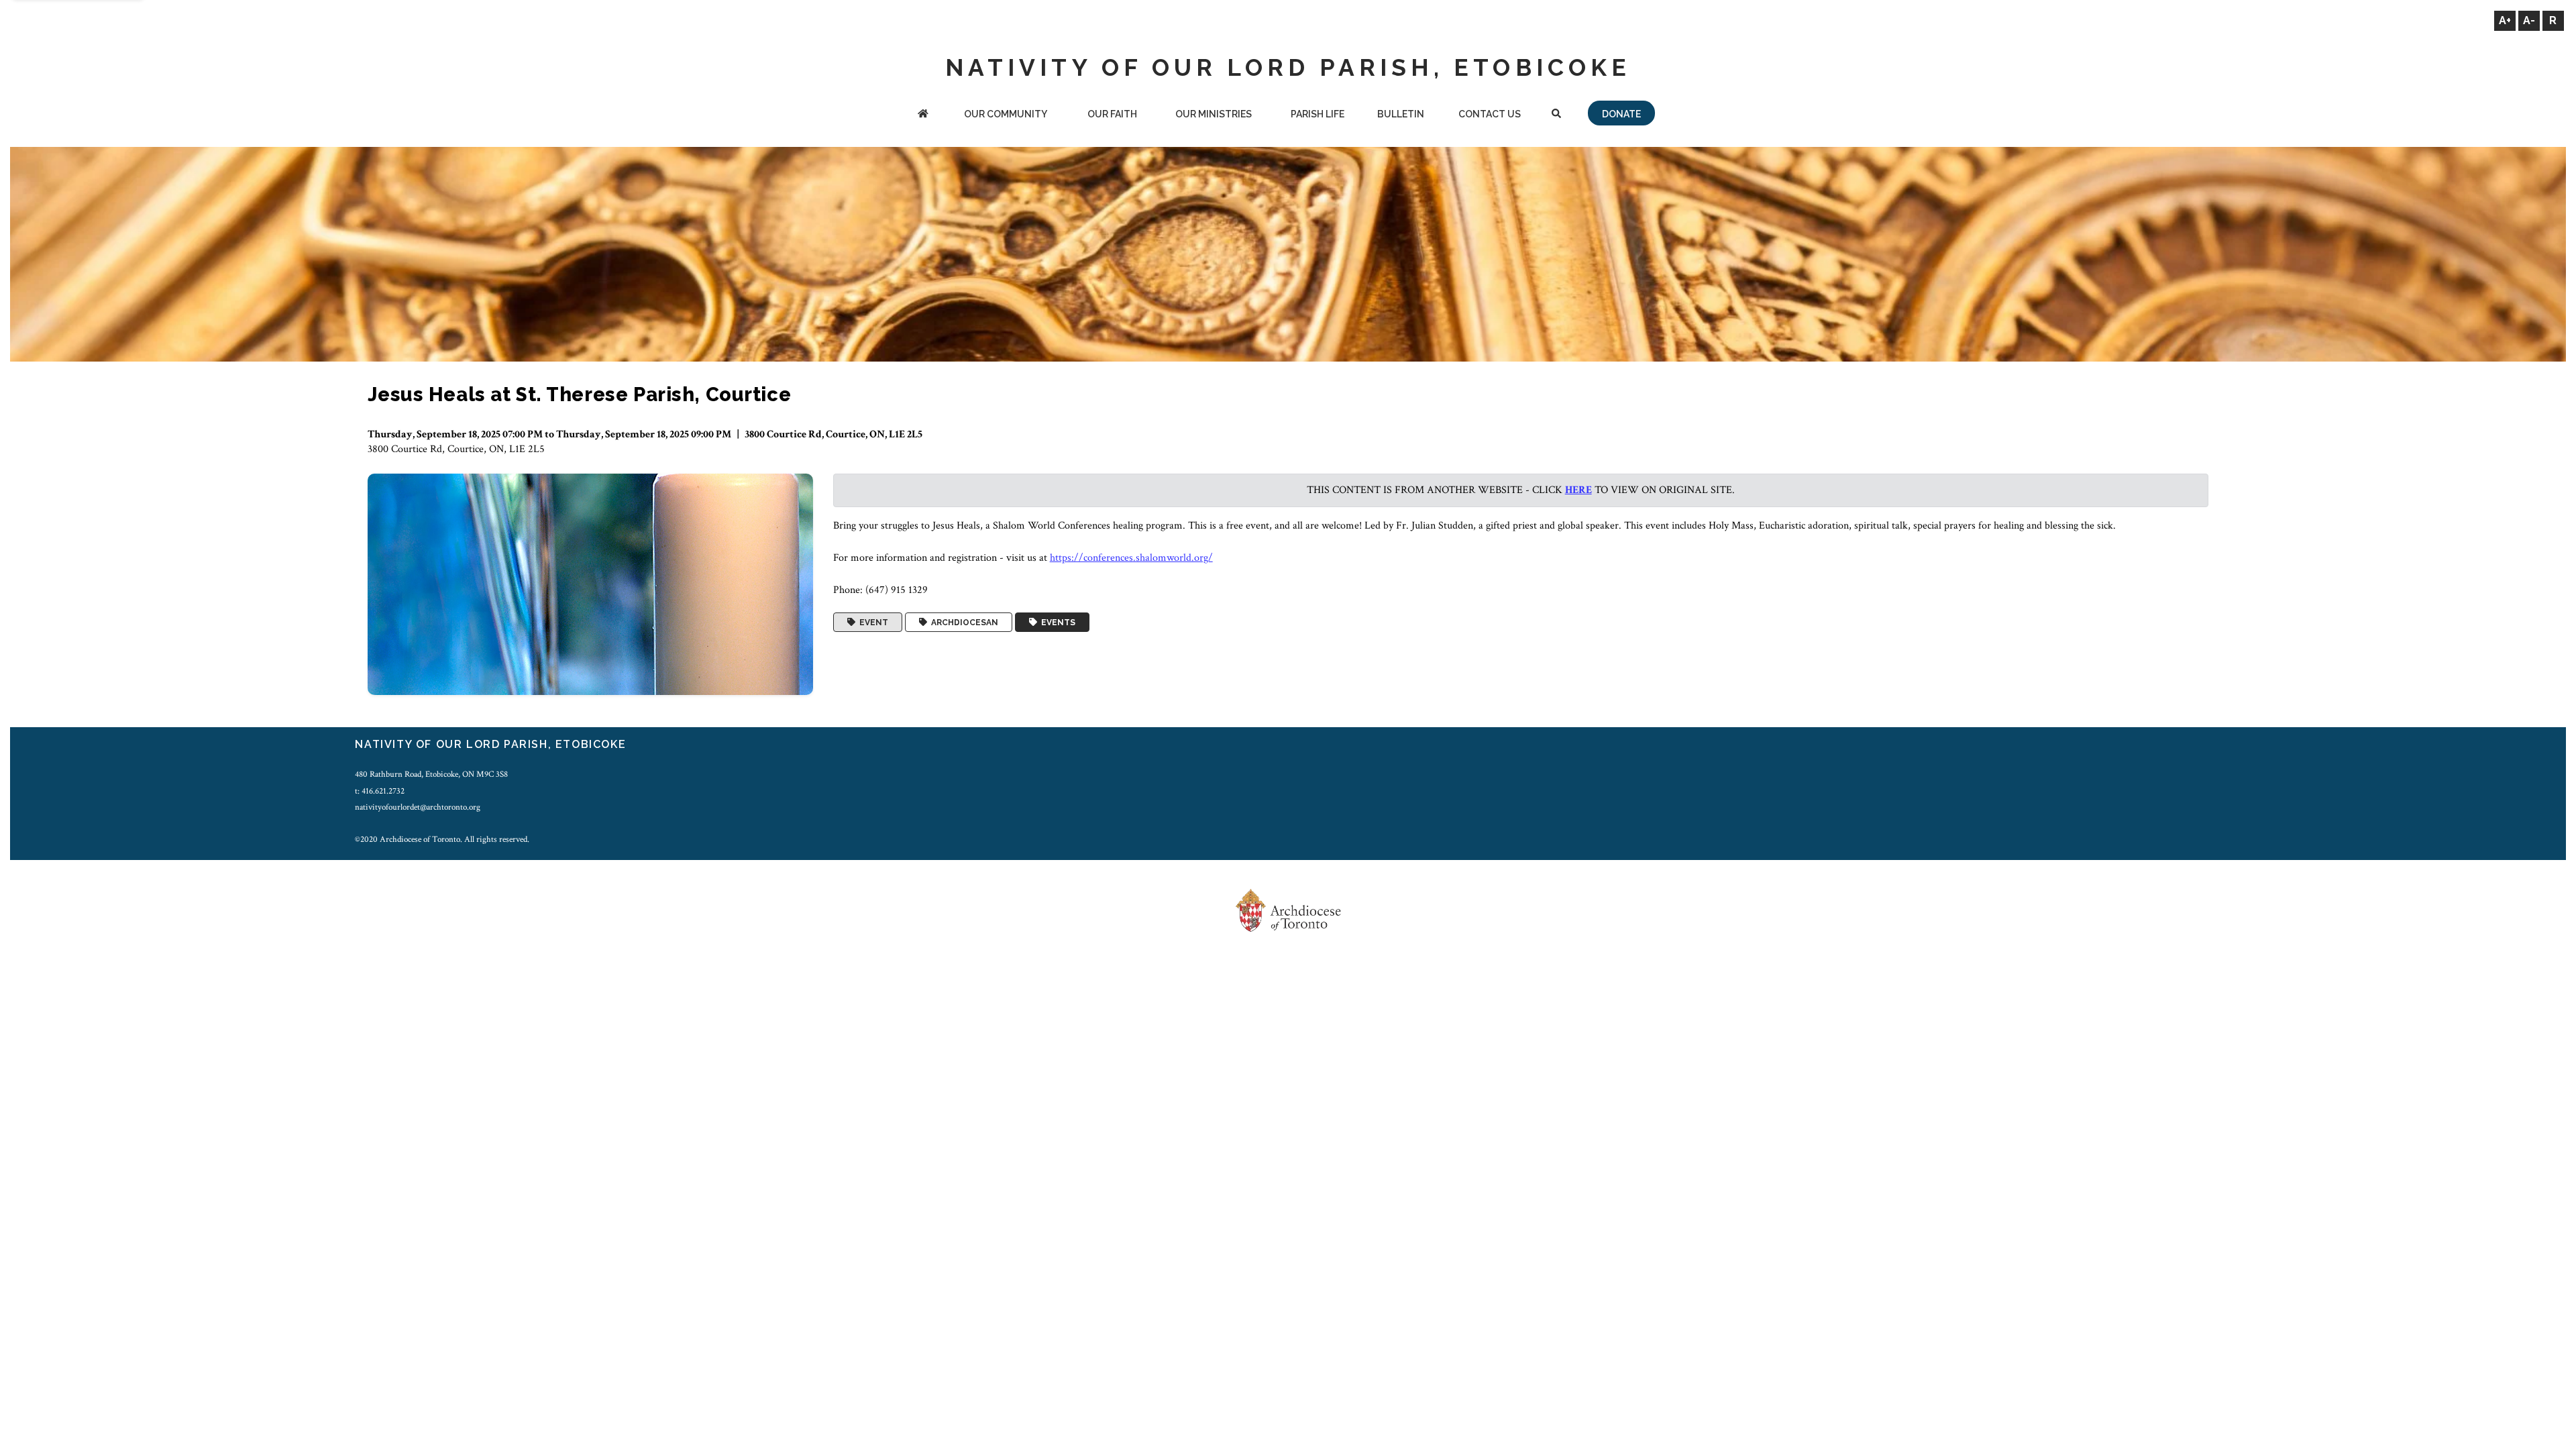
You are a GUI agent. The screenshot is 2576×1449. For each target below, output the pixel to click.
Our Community (1006, 114)
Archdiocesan (963, 623)
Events (1056, 623)
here (1578, 490)
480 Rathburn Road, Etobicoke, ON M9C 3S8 (431, 774)
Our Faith (1112, 114)
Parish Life (1318, 114)
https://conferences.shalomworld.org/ (1131, 558)
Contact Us (1490, 114)
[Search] (1556, 115)
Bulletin (1401, 114)
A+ (2505, 20)
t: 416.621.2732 (380, 791)
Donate (1621, 114)
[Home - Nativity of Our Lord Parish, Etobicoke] (923, 115)
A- (2529, 20)
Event (872, 623)
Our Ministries (1214, 114)
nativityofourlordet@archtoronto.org (418, 807)
